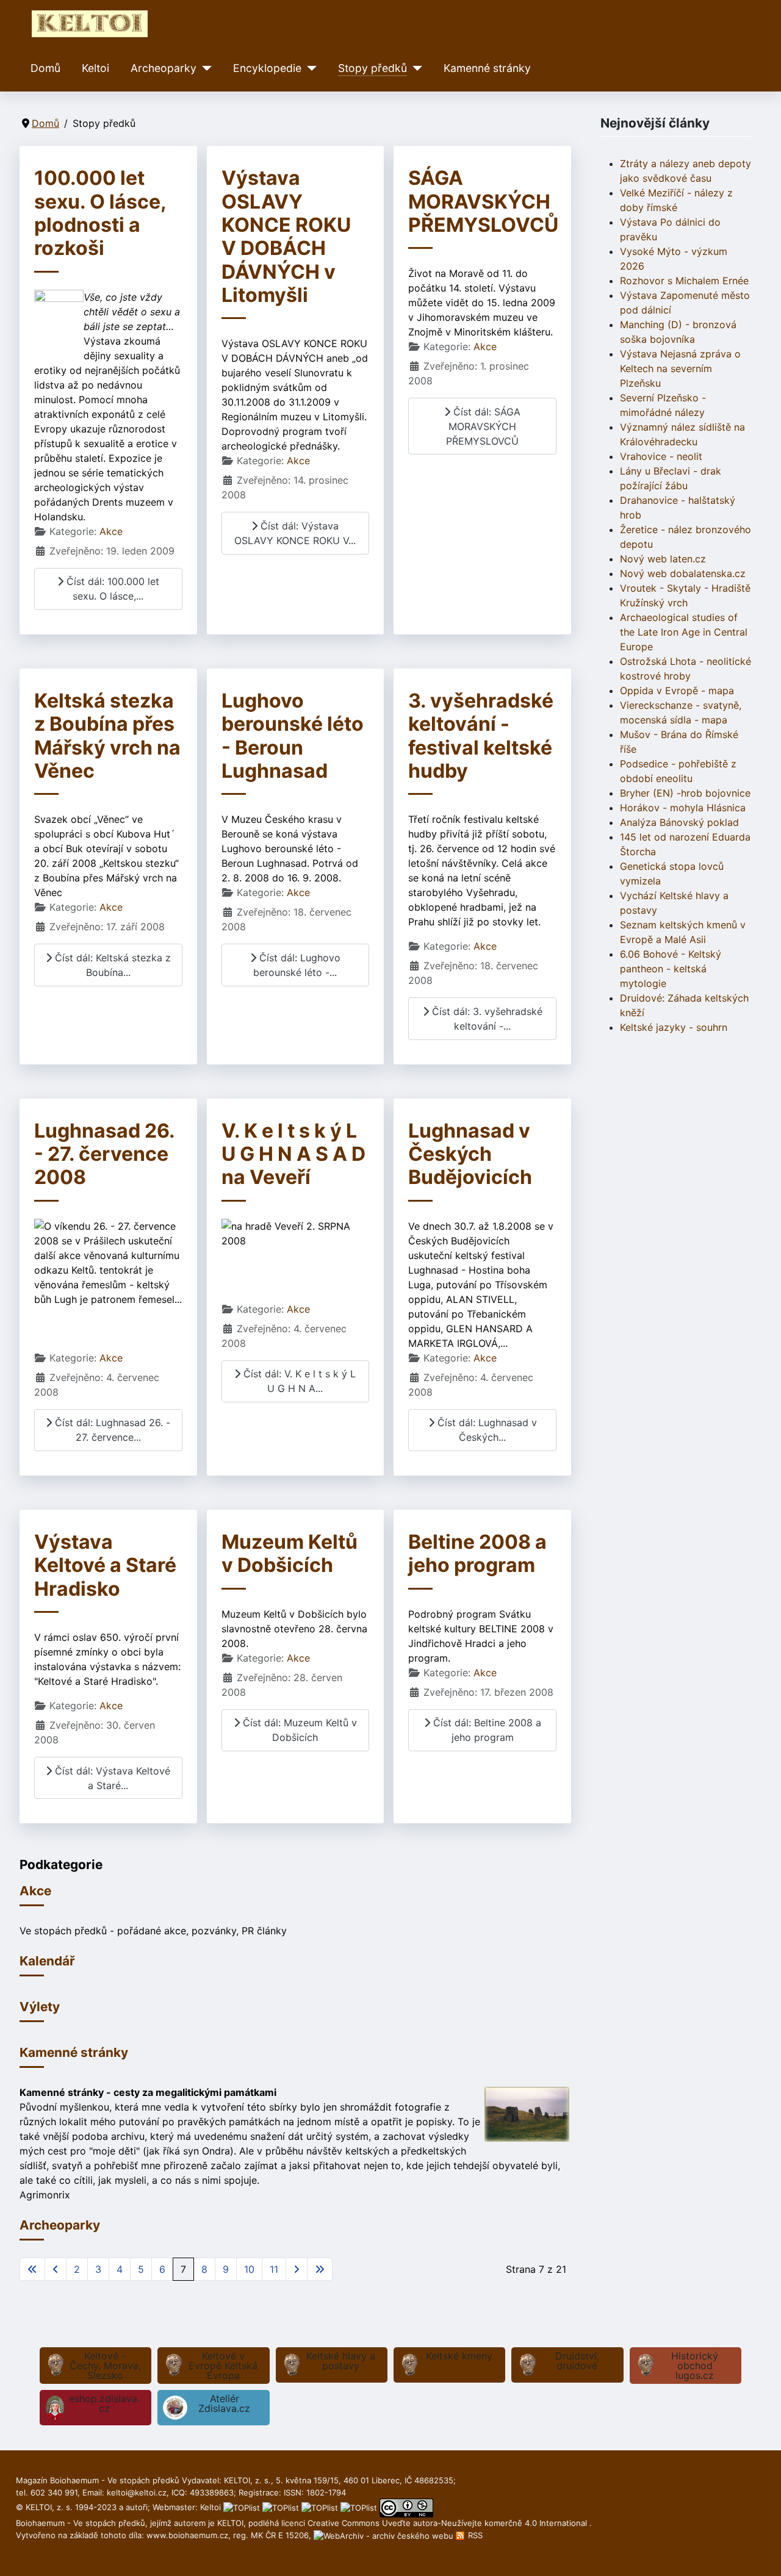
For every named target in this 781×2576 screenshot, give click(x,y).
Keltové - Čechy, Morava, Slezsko (105, 2366)
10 (249, 2269)
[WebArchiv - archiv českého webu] (385, 2535)
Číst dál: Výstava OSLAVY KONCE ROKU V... (295, 533)
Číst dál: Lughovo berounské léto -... (297, 965)
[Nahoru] (760, 2553)
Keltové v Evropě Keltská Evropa (223, 2366)
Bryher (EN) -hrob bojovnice (685, 793)
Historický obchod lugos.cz (695, 2366)
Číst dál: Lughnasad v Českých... (486, 1430)
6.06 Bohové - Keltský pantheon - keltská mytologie (671, 969)
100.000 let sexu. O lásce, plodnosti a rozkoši (100, 213)
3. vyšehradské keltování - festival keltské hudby (481, 736)
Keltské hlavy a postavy (341, 2361)
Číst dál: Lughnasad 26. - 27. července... (111, 1430)
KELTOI (230, 2523)
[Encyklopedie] (309, 68)
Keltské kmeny (459, 2356)
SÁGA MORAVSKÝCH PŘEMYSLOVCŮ (483, 201)
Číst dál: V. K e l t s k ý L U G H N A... (298, 1381)
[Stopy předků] (415, 68)
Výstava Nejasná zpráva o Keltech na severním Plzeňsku (680, 368)
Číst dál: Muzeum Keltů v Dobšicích (298, 1730)
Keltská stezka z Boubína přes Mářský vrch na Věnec (107, 736)
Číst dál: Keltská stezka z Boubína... (111, 965)
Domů (45, 68)
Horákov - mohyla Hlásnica (683, 808)
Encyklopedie (267, 68)
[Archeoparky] (204, 68)
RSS (474, 2535)
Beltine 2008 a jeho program (477, 1553)
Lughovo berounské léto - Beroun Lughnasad (293, 736)
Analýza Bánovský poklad (679, 822)
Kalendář (47, 1961)
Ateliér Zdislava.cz (224, 2403)
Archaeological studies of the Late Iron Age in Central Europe (684, 632)
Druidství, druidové (577, 2361)
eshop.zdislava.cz (104, 2403)
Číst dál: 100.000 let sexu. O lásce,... (111, 589)
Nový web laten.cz (663, 559)
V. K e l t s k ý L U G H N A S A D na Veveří (293, 1154)
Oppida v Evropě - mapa (677, 691)
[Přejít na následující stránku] (297, 2269)
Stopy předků (373, 68)
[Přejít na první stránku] (32, 2269)
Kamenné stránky (487, 68)
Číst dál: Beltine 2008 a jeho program (486, 1730)
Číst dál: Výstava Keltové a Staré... (111, 1778)
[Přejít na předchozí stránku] (56, 2269)
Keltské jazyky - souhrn (674, 1027)
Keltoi (95, 68)
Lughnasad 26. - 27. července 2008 (104, 1154)
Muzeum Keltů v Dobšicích (290, 1553)
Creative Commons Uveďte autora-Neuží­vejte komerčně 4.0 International (448, 2523)
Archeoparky (164, 68)
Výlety (40, 2007)
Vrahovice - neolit (661, 456)
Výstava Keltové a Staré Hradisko (105, 1565)
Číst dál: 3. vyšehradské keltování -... (486, 1019)
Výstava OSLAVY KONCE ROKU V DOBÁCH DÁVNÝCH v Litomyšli (286, 236)
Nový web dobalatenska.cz (683, 573)
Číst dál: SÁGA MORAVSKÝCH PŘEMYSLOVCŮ (483, 426)
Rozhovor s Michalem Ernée (684, 281)
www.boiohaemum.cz (187, 2535)
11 (274, 2269)
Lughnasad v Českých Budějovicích (470, 1154)
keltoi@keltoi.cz (137, 2492)
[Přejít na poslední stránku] (320, 2269)
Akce (111, 531)
